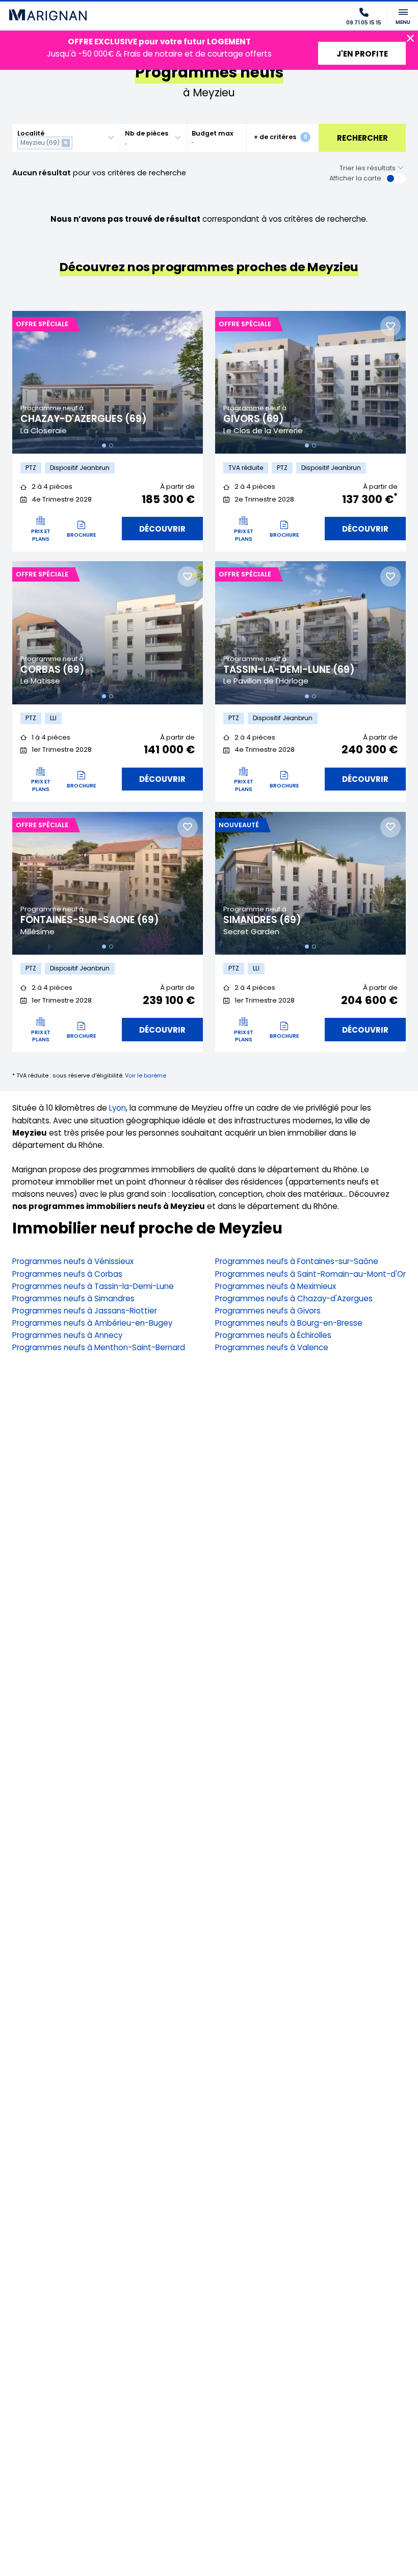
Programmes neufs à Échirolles (273, 1335)
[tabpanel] (108, 383)
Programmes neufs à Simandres (73, 1298)
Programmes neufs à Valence (272, 1347)
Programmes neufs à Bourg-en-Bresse (289, 1323)
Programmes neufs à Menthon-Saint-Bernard (99, 1347)
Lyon (117, 1108)
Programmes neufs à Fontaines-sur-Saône (297, 1261)
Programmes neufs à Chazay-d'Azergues (294, 1298)
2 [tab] (111, 445)
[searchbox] (77, 143)
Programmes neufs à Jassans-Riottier (85, 1311)
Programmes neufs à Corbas (67, 1274)
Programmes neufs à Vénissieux (73, 1261)
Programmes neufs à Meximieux (276, 1286)
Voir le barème (146, 1075)
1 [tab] (104, 445)
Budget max (213, 133)
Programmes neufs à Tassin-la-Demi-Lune (93, 1286)
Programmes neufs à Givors (268, 1311)
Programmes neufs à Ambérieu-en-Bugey (92, 1323)
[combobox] (66, 138)
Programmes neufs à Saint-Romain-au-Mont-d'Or (310, 1274)
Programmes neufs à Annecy (67, 1335)
